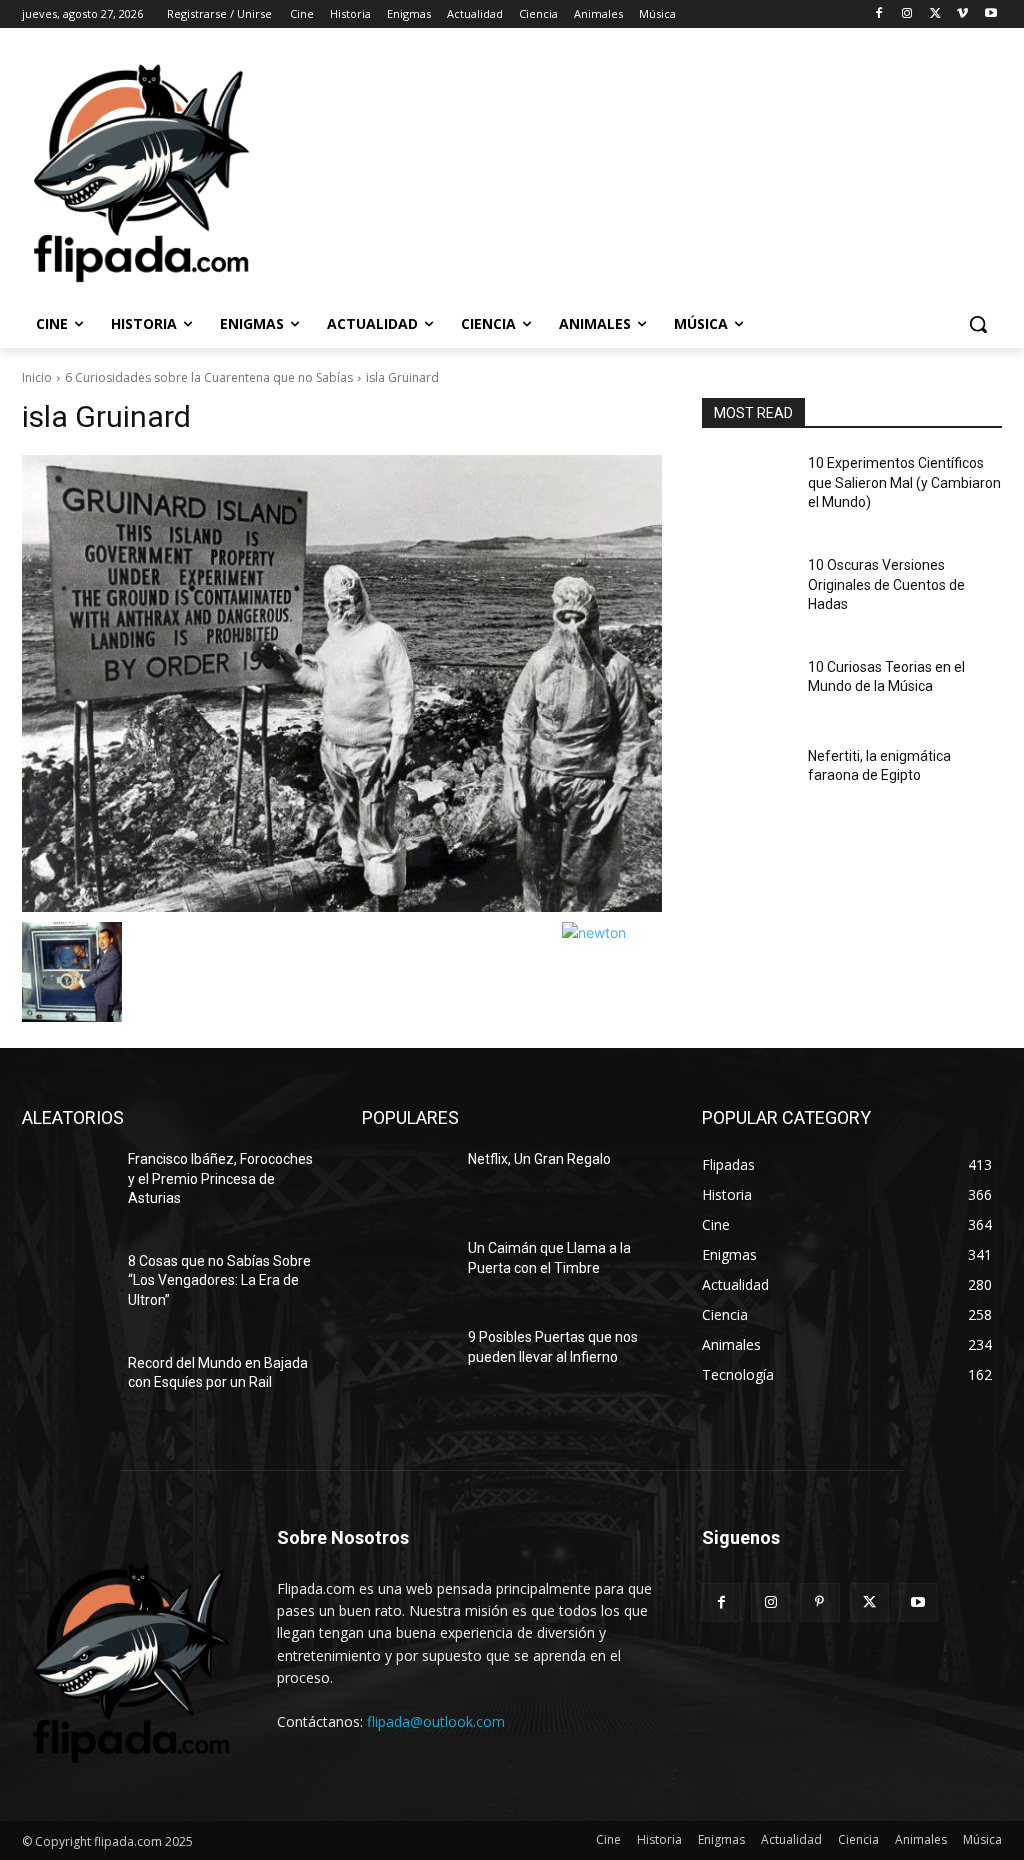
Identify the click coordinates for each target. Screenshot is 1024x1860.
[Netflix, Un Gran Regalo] (407, 1181)
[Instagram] (907, 14)
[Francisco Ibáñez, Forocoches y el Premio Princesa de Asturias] (67, 1181)
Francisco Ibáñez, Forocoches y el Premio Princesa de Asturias (220, 1178)
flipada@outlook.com (436, 1721)
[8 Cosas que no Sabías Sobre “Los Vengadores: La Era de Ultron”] (67, 1283)
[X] (935, 14)
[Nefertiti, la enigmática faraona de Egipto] (747, 778)
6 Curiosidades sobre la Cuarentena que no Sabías (209, 377)
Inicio (37, 377)
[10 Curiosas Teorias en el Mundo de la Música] (747, 689)
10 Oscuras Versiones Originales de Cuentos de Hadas (886, 584)
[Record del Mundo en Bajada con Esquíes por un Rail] (67, 1385)
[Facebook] (879, 14)
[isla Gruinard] (342, 683)
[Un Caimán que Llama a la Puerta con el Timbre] (407, 1270)
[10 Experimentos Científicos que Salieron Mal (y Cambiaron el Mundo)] (747, 485)
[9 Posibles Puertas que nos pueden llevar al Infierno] (407, 1359)
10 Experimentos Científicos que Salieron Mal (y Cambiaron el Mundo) (904, 482)
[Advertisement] (491, 171)
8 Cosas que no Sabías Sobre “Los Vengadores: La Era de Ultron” (219, 1280)
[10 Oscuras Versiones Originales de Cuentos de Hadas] (747, 587)
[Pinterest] (819, 1602)
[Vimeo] (962, 14)
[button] (978, 324)
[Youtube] (990, 14)
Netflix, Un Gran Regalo (539, 1159)
